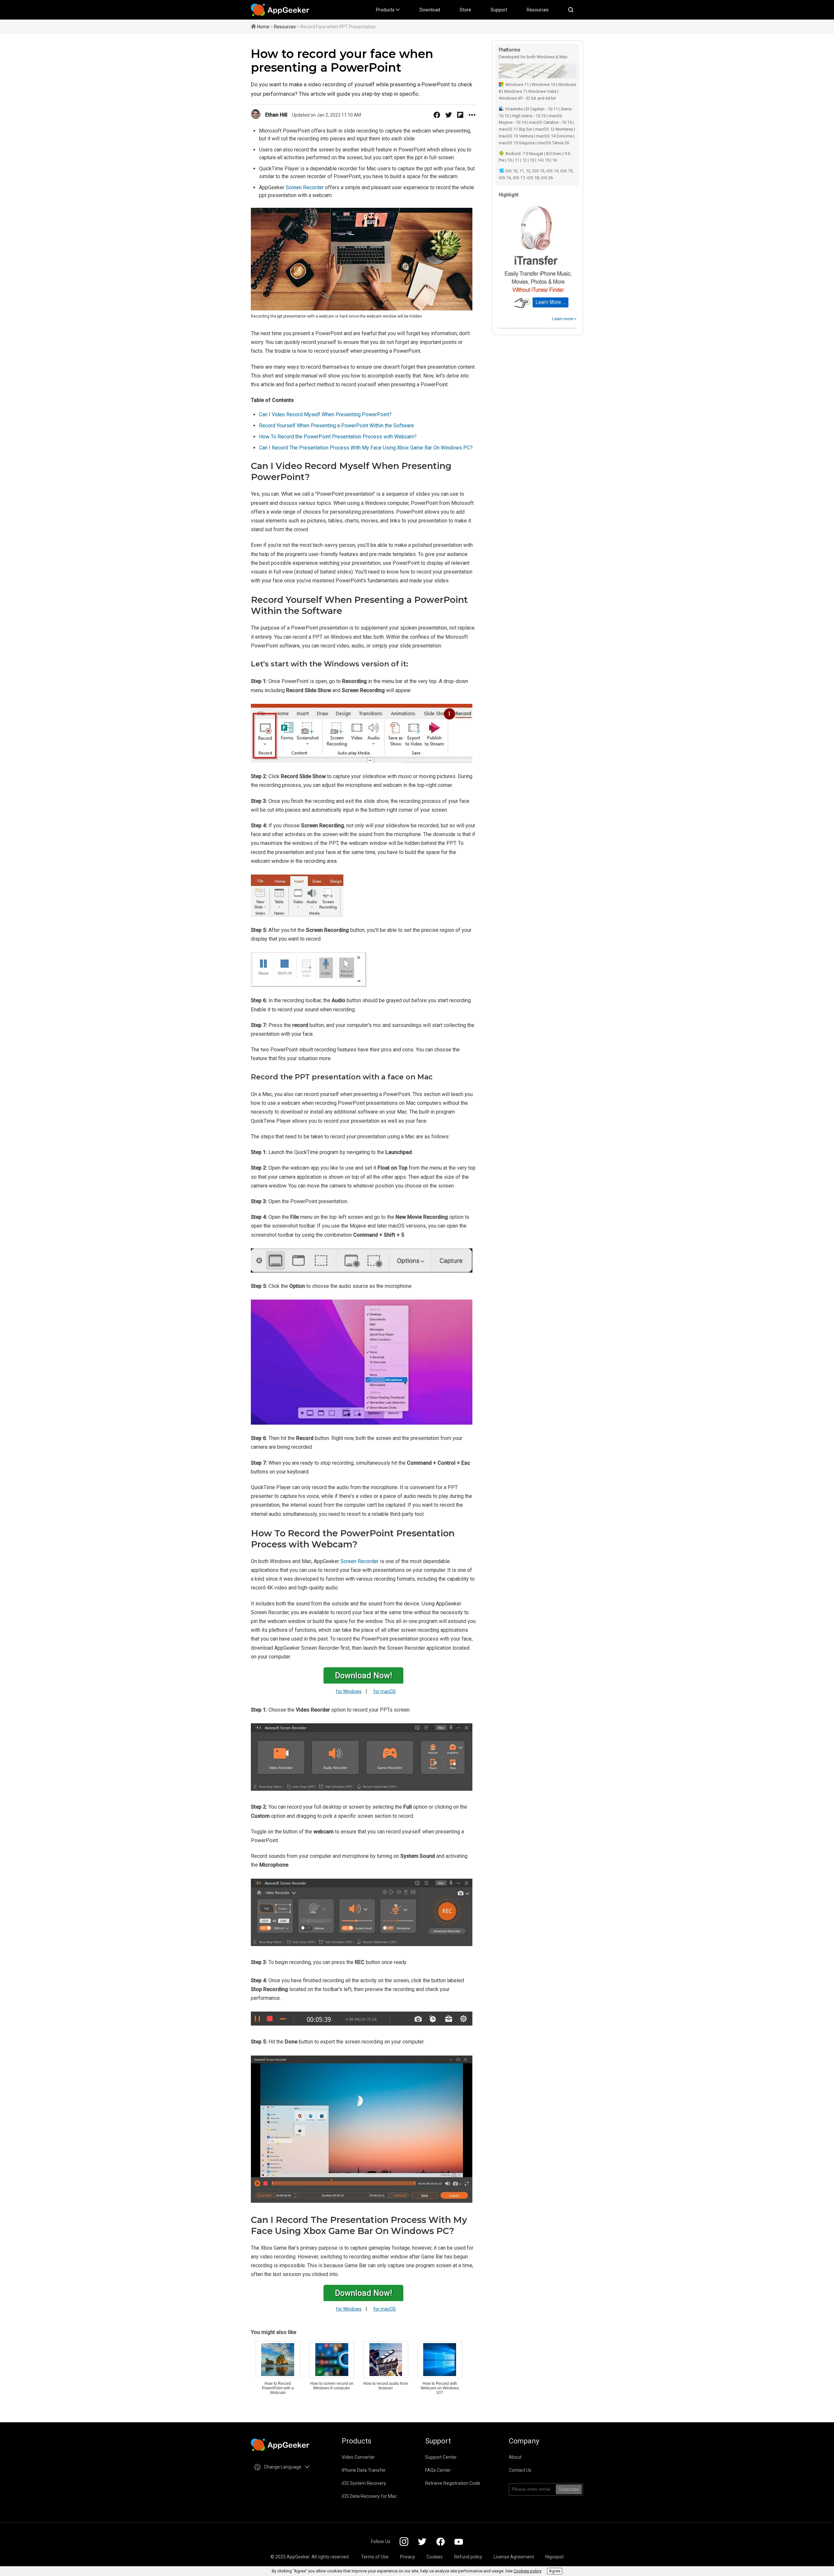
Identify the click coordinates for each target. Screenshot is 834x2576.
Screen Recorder (305, 187)
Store (465, 10)
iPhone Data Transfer (364, 2470)
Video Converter (358, 2457)
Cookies (435, 2557)
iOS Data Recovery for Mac (369, 2496)
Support (499, 10)
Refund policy (468, 2557)
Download (430, 10)
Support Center (441, 2457)
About (515, 2457)
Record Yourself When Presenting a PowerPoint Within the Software (337, 426)
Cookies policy (527, 2571)
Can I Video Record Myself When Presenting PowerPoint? (325, 414)
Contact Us (520, 2470)
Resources (538, 10)
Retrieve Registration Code (453, 2483)
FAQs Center (438, 2470)
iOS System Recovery (364, 2483)
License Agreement (514, 2557)
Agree (555, 2571)
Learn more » (564, 319)
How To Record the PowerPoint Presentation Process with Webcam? (338, 437)
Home (263, 27)
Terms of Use (375, 2557)
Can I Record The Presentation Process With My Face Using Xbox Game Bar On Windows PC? (366, 448)
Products (386, 10)
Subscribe (569, 2489)
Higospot (554, 2557)
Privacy (408, 2557)
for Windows (349, 1691)
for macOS (385, 1691)
